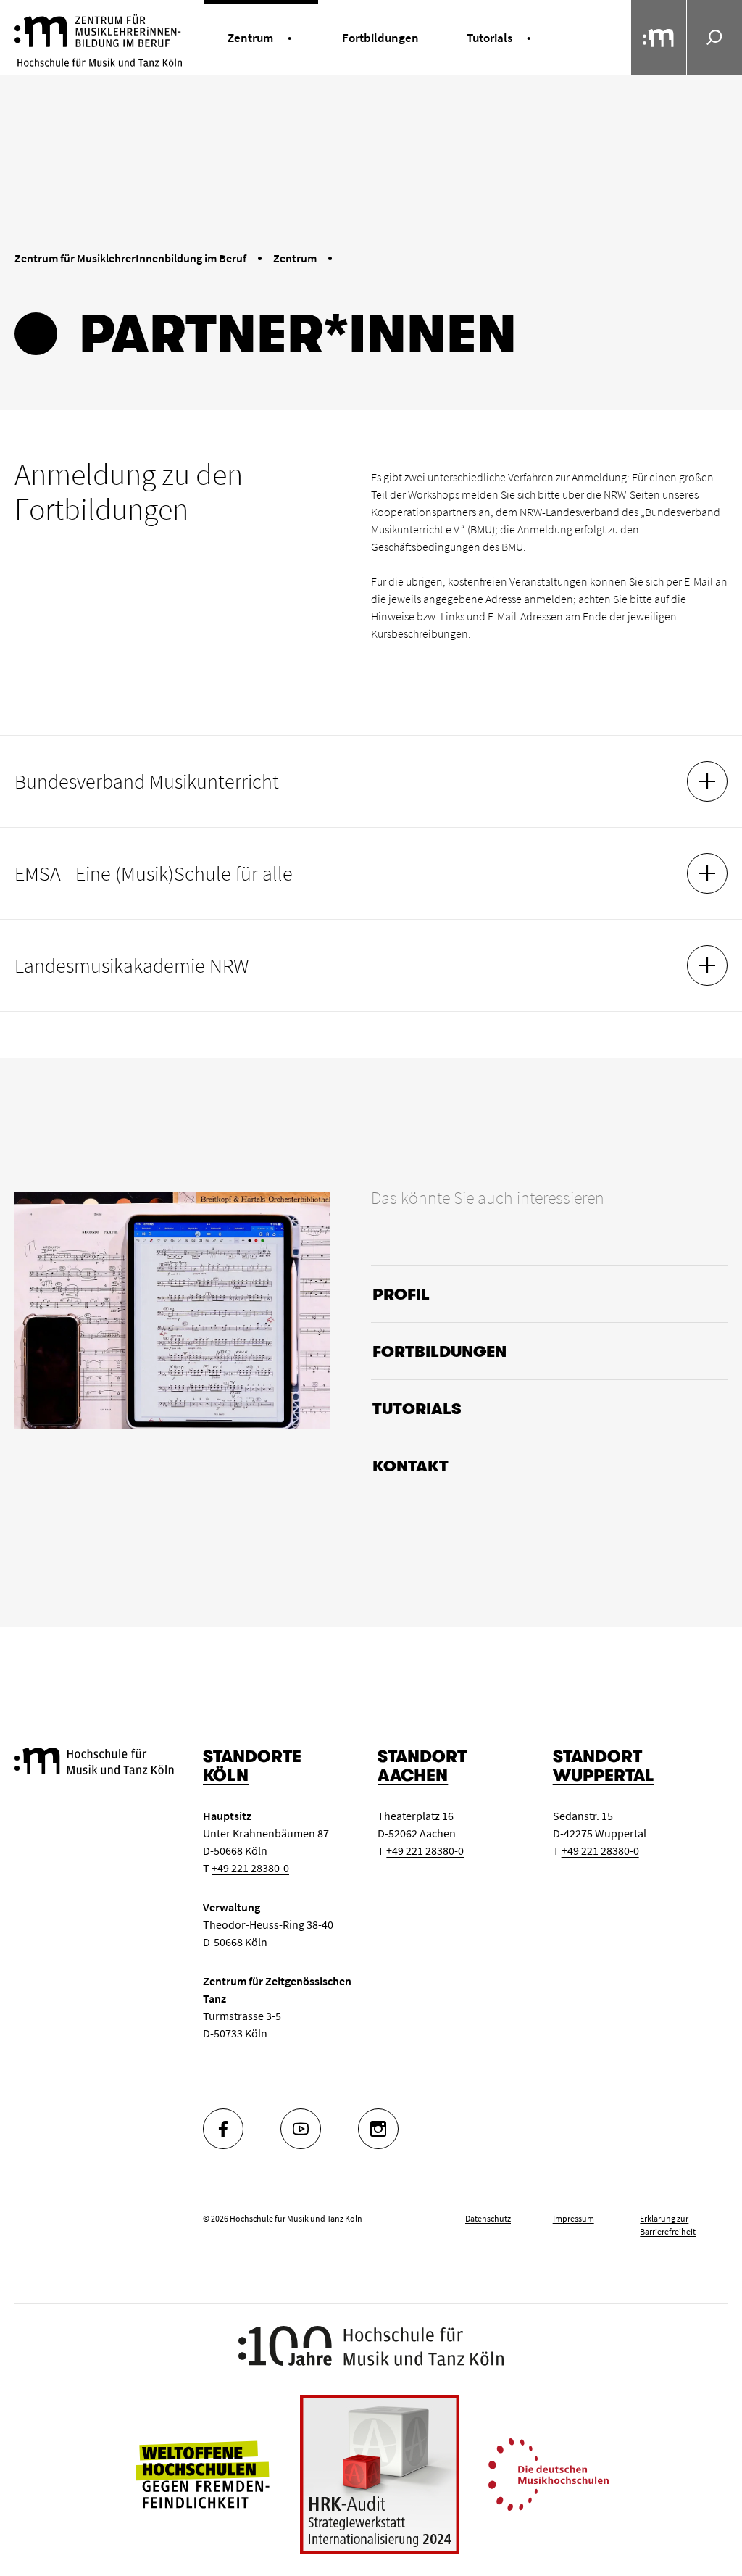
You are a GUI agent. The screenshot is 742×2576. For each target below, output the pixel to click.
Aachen (413, 1775)
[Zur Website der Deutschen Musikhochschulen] (549, 2473)
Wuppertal (604, 1775)
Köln (226, 1775)
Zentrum (295, 258)
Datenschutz (488, 2218)
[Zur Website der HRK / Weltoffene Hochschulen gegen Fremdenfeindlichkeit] (202, 2473)
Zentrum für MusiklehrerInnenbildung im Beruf (130, 258)
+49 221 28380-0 (250, 1868)
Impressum (574, 2218)
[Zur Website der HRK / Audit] (380, 2475)
